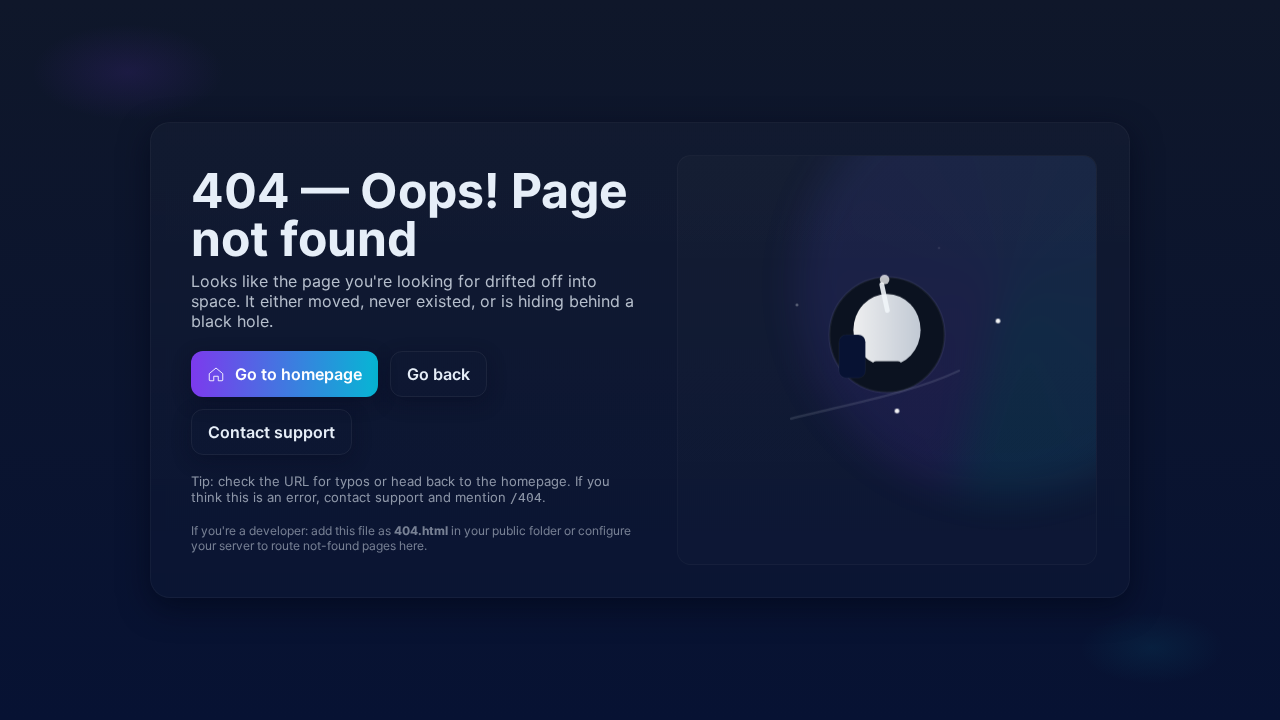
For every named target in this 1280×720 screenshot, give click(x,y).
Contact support (271, 432)
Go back (438, 374)
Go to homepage (298, 374)
